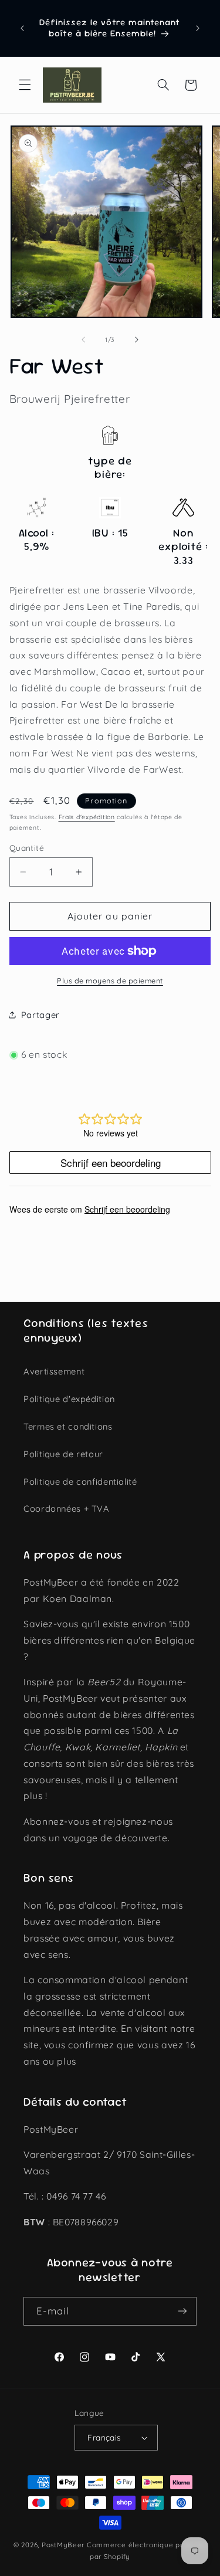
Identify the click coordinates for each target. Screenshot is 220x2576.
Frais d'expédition (87, 817)
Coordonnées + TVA (67, 1508)
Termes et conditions (68, 1426)
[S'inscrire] (182, 2311)
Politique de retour (63, 1454)
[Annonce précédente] (22, 28)
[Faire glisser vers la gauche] (83, 340)
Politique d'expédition (69, 1399)
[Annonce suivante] (198, 28)
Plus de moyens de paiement (110, 980)
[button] (25, 85)
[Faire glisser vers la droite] (137, 340)
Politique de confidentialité (80, 1482)
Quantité (27, 848)
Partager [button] (40, 1015)
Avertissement (54, 1371)
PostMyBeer (63, 2545)
